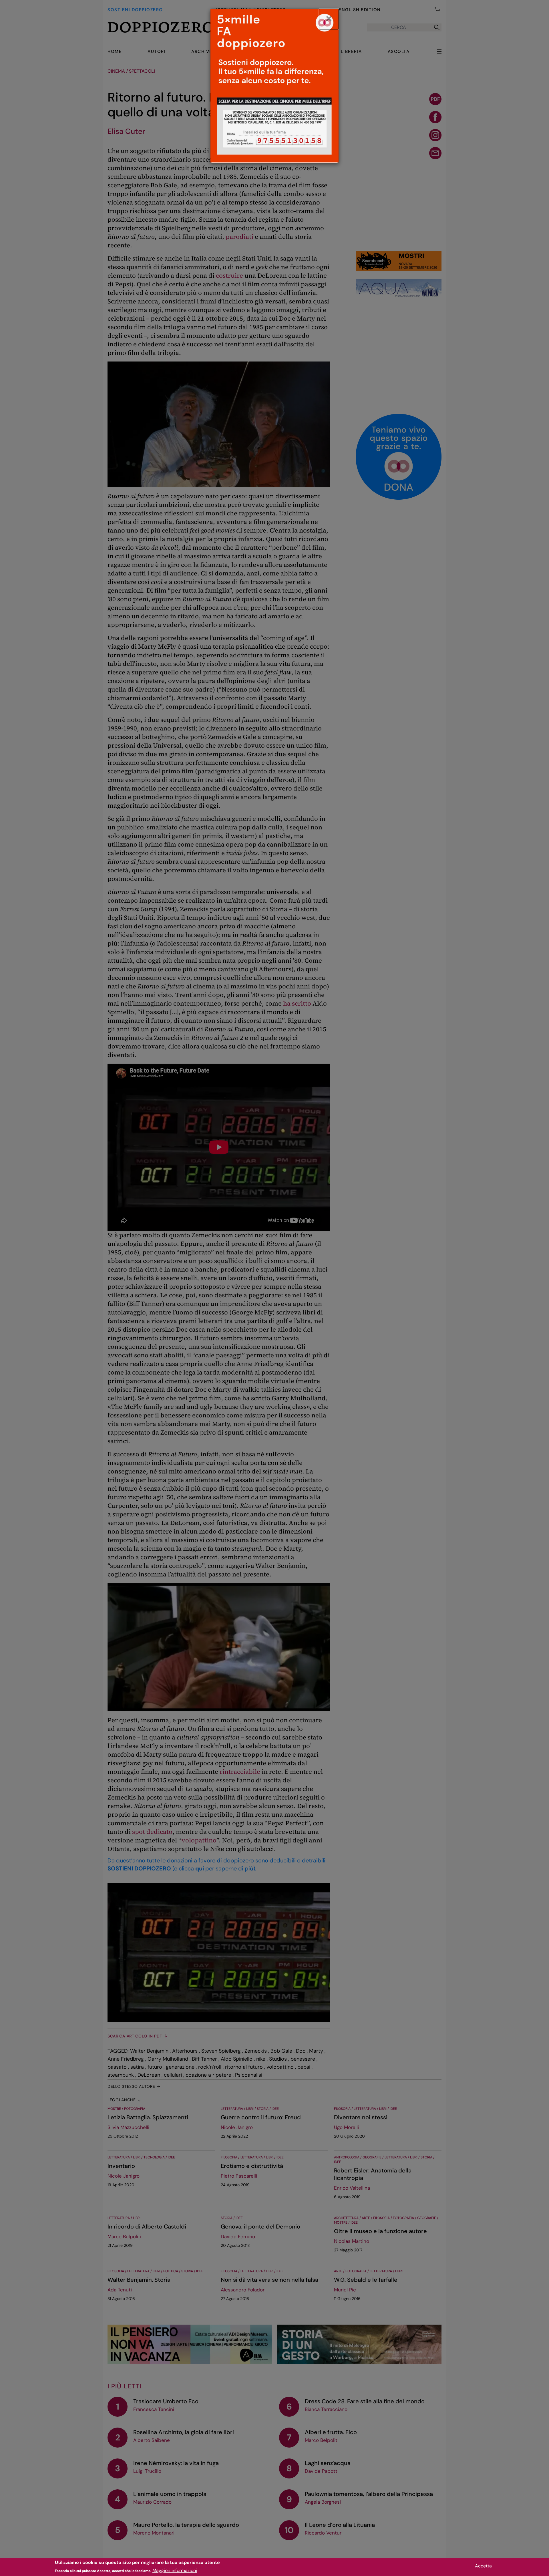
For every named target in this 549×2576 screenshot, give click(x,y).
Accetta (483, 2566)
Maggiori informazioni (175, 2570)
